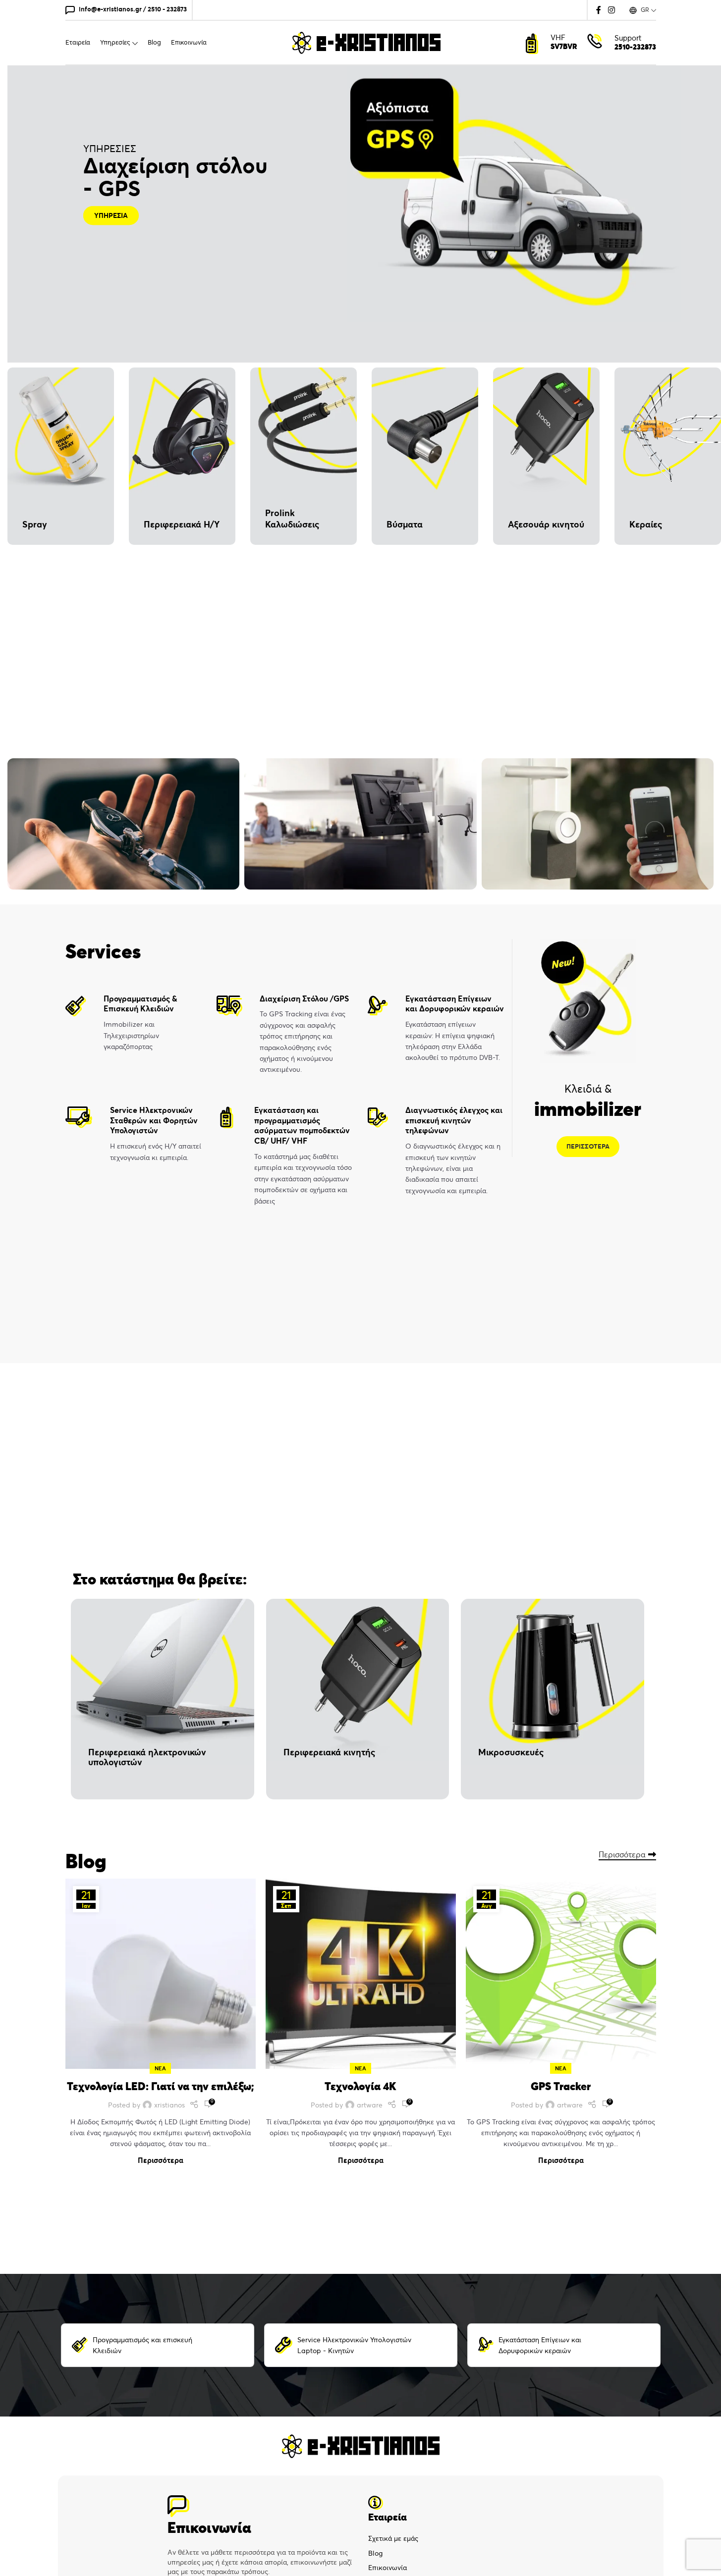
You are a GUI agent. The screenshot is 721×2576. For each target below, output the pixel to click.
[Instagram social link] (611, 10)
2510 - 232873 (167, 9)
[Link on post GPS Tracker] (561, 1974)
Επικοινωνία (388, 2568)
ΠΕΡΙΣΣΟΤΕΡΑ (588, 1146)
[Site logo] (366, 42)
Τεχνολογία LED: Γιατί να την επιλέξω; (161, 2086)
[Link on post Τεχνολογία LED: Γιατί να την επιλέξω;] (161, 1974)
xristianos (169, 2105)
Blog (375, 2553)
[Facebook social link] (599, 10)
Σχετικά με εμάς (393, 2538)
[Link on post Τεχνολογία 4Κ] (361, 1974)
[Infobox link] (134, 1023)
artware (370, 2105)
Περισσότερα (622, 1855)
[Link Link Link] (194, 2105)
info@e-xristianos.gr (110, 9)
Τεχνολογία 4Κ (360, 2086)
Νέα (160, 2068)
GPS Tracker (561, 2086)
